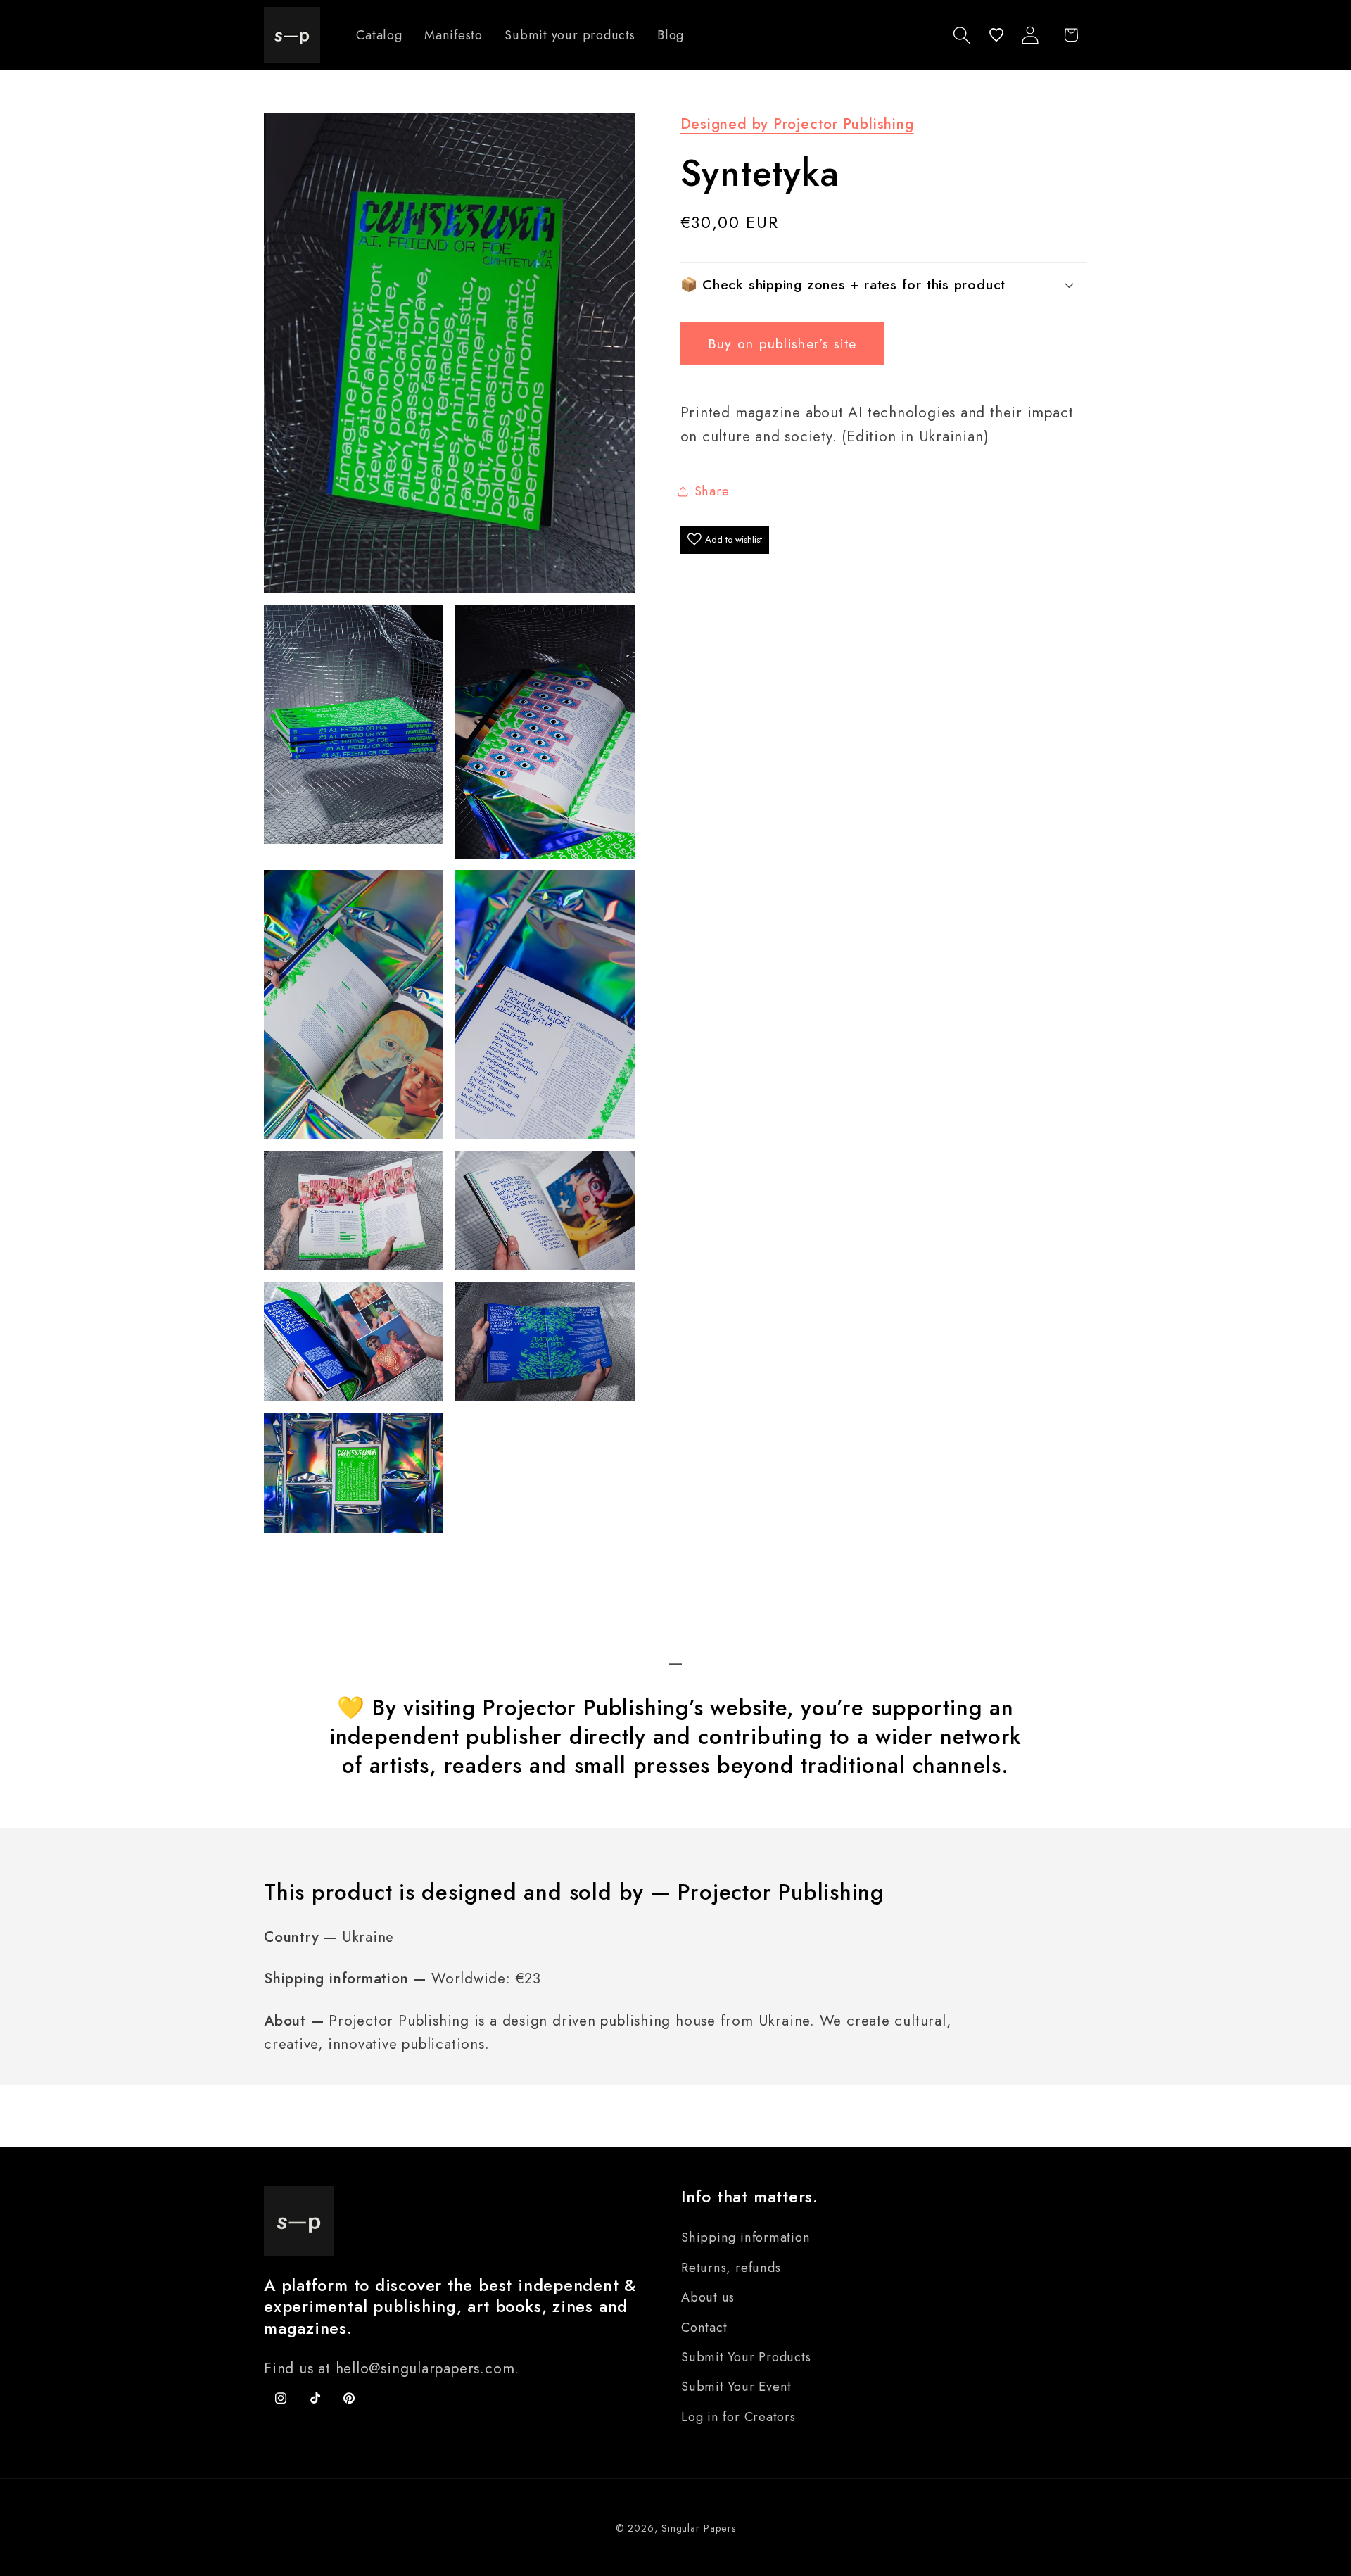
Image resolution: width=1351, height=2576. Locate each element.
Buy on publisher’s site (782, 343)
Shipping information (746, 2237)
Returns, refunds (731, 2268)
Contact (704, 2328)
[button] (962, 35)
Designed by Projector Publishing (797, 124)
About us (708, 2297)
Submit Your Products (746, 2357)
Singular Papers (699, 2528)
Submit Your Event (736, 2387)
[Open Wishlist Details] (996, 35)
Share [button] (712, 491)
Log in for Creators (738, 2417)
